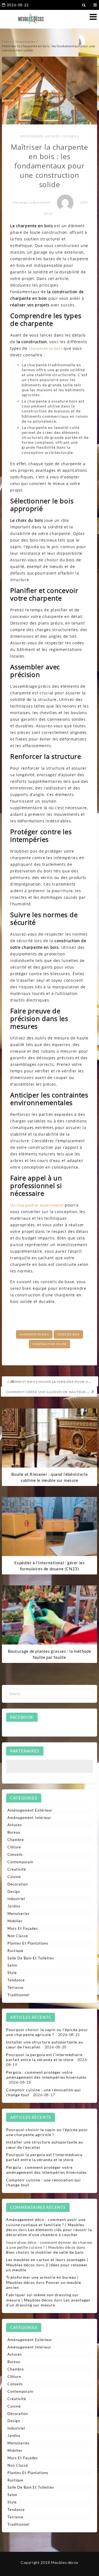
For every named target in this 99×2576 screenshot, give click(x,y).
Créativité (17, 1869)
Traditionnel (18, 1995)
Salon (12, 1965)
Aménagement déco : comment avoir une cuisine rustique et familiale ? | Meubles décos (46, 2224)
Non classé (18, 1936)
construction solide (50, 1344)
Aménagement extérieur (30, 1810)
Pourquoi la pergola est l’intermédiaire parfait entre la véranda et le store (44, 2057)
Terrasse (15, 1987)
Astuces (53, 136)
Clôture (14, 1847)
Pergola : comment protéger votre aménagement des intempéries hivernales (46, 2075)
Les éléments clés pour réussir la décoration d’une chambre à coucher (49, 2232)
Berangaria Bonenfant (32, 202)
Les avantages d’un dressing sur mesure (48, 2302)
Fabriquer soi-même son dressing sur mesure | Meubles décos (42, 2297)
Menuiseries (32, 136)
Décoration (18, 1884)
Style (12, 1973)
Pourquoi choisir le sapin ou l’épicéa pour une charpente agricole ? (47, 2032)
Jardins (14, 1906)
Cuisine (14, 1877)
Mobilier (15, 1921)
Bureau (14, 1832)
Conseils (71, 136)
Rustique (15, 1951)
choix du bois (68, 1334)
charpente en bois (46, 348)
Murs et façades (23, 1928)
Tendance (16, 1980)
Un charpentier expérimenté (37, 1205)
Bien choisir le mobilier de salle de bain (45, 2252)
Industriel (16, 1899)
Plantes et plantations (28, 1943)
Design (14, 1892)
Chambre (16, 1840)
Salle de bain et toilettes (31, 1958)
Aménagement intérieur (29, 1818)
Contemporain (20, 1862)
